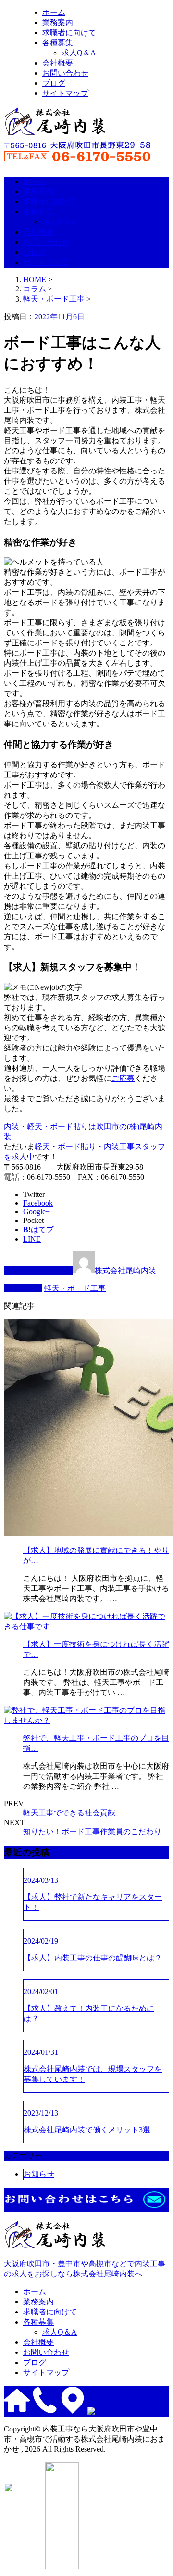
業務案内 (58, 22)
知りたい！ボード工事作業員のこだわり (92, 1832)
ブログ (54, 83)
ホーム (54, 12)
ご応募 (123, 1078)
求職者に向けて (69, 33)
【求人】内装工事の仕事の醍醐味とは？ (93, 1958)
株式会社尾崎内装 (125, 1270)
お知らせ (39, 2174)
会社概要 (58, 63)
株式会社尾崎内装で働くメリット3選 (87, 2130)
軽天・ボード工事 (54, 299)
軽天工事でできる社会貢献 (69, 1813)
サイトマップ (65, 93)
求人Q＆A (79, 53)
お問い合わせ (65, 73)
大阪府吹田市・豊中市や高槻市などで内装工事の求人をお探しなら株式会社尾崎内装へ (85, 2269)
